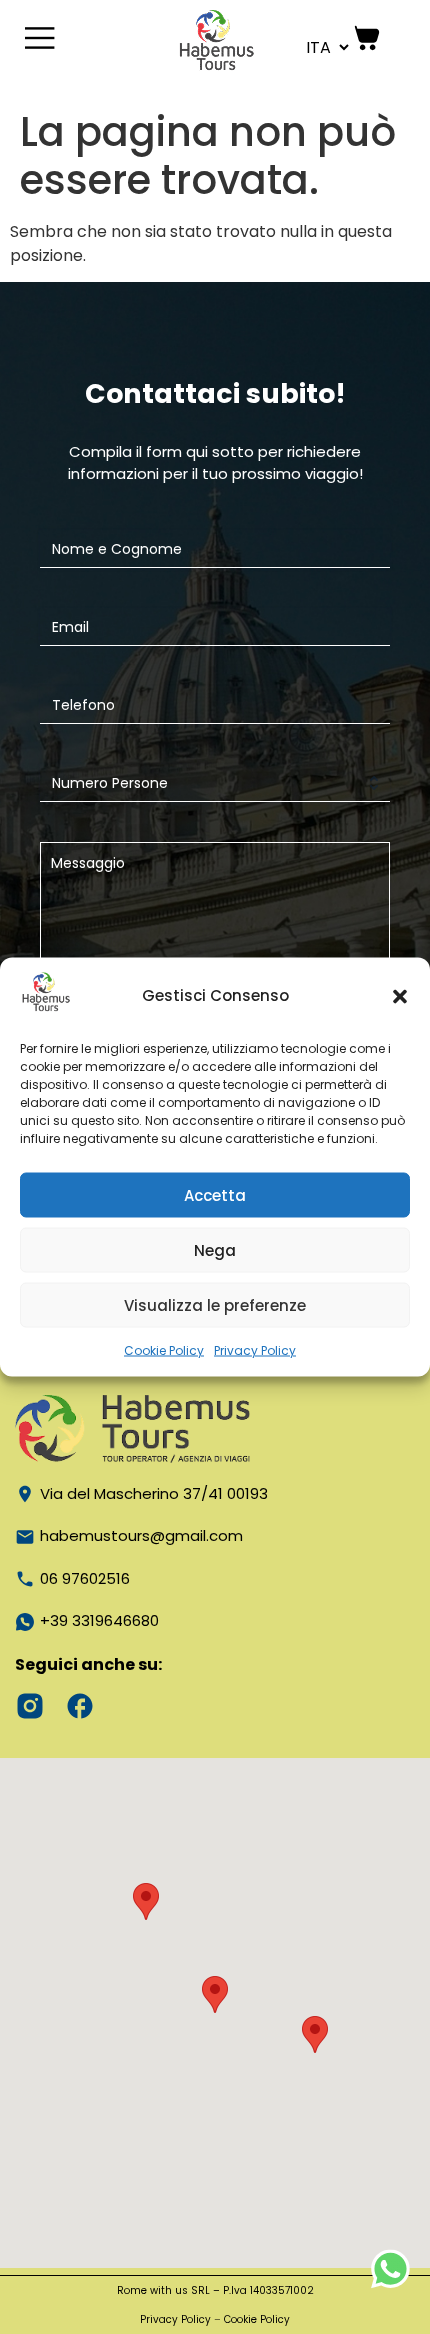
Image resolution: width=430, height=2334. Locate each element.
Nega (215, 1249)
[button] (400, 996)
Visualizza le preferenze (215, 1304)
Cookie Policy (164, 1350)
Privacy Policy (255, 1350)
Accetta (215, 1194)
